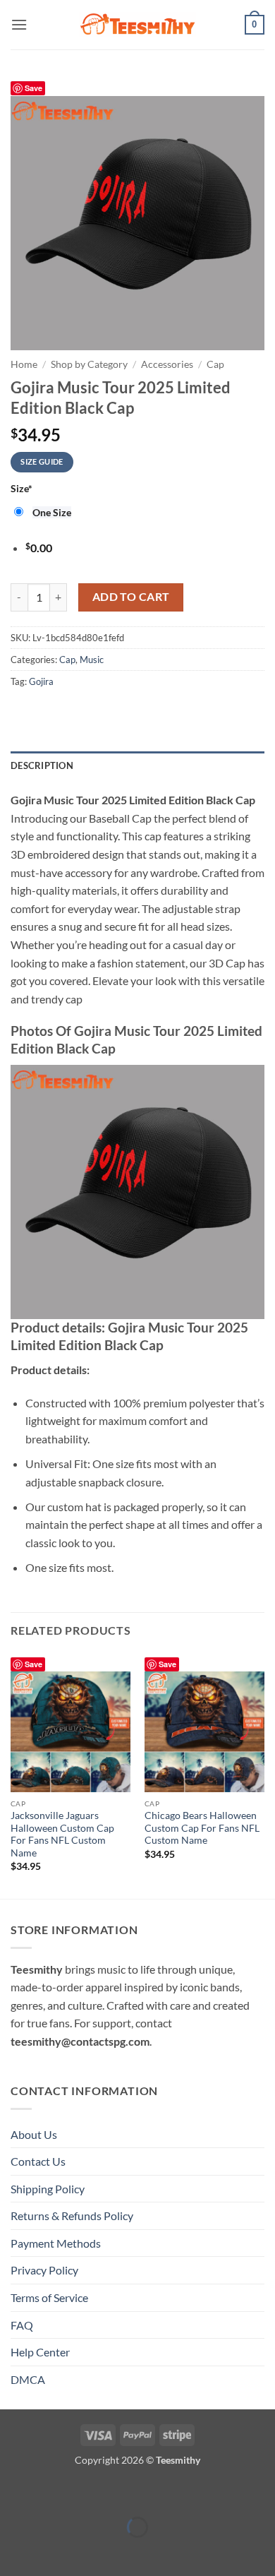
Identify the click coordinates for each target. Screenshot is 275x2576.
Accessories (167, 364)
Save (33, 88)
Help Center (40, 2352)
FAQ (22, 2325)
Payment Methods (56, 2243)
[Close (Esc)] (136, 2492)
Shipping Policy (48, 2189)
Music (92, 660)
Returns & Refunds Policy (72, 2216)
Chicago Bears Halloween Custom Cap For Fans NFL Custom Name (202, 1828)
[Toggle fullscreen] (55, 2492)
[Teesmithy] (137, 25)
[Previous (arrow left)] (14, 2552)
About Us (34, 2134)
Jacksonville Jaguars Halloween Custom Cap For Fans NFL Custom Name (62, 1834)
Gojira (41, 681)
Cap (215, 364)
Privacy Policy (44, 2270)
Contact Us (38, 2161)
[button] (19, 24)
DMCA (28, 2379)
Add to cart (131, 597)
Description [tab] (42, 765)
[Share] (95, 2492)
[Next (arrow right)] (55, 2552)
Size (22, 488)
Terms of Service (49, 2297)
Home (24, 364)
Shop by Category (89, 364)
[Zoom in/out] (14, 2492)
